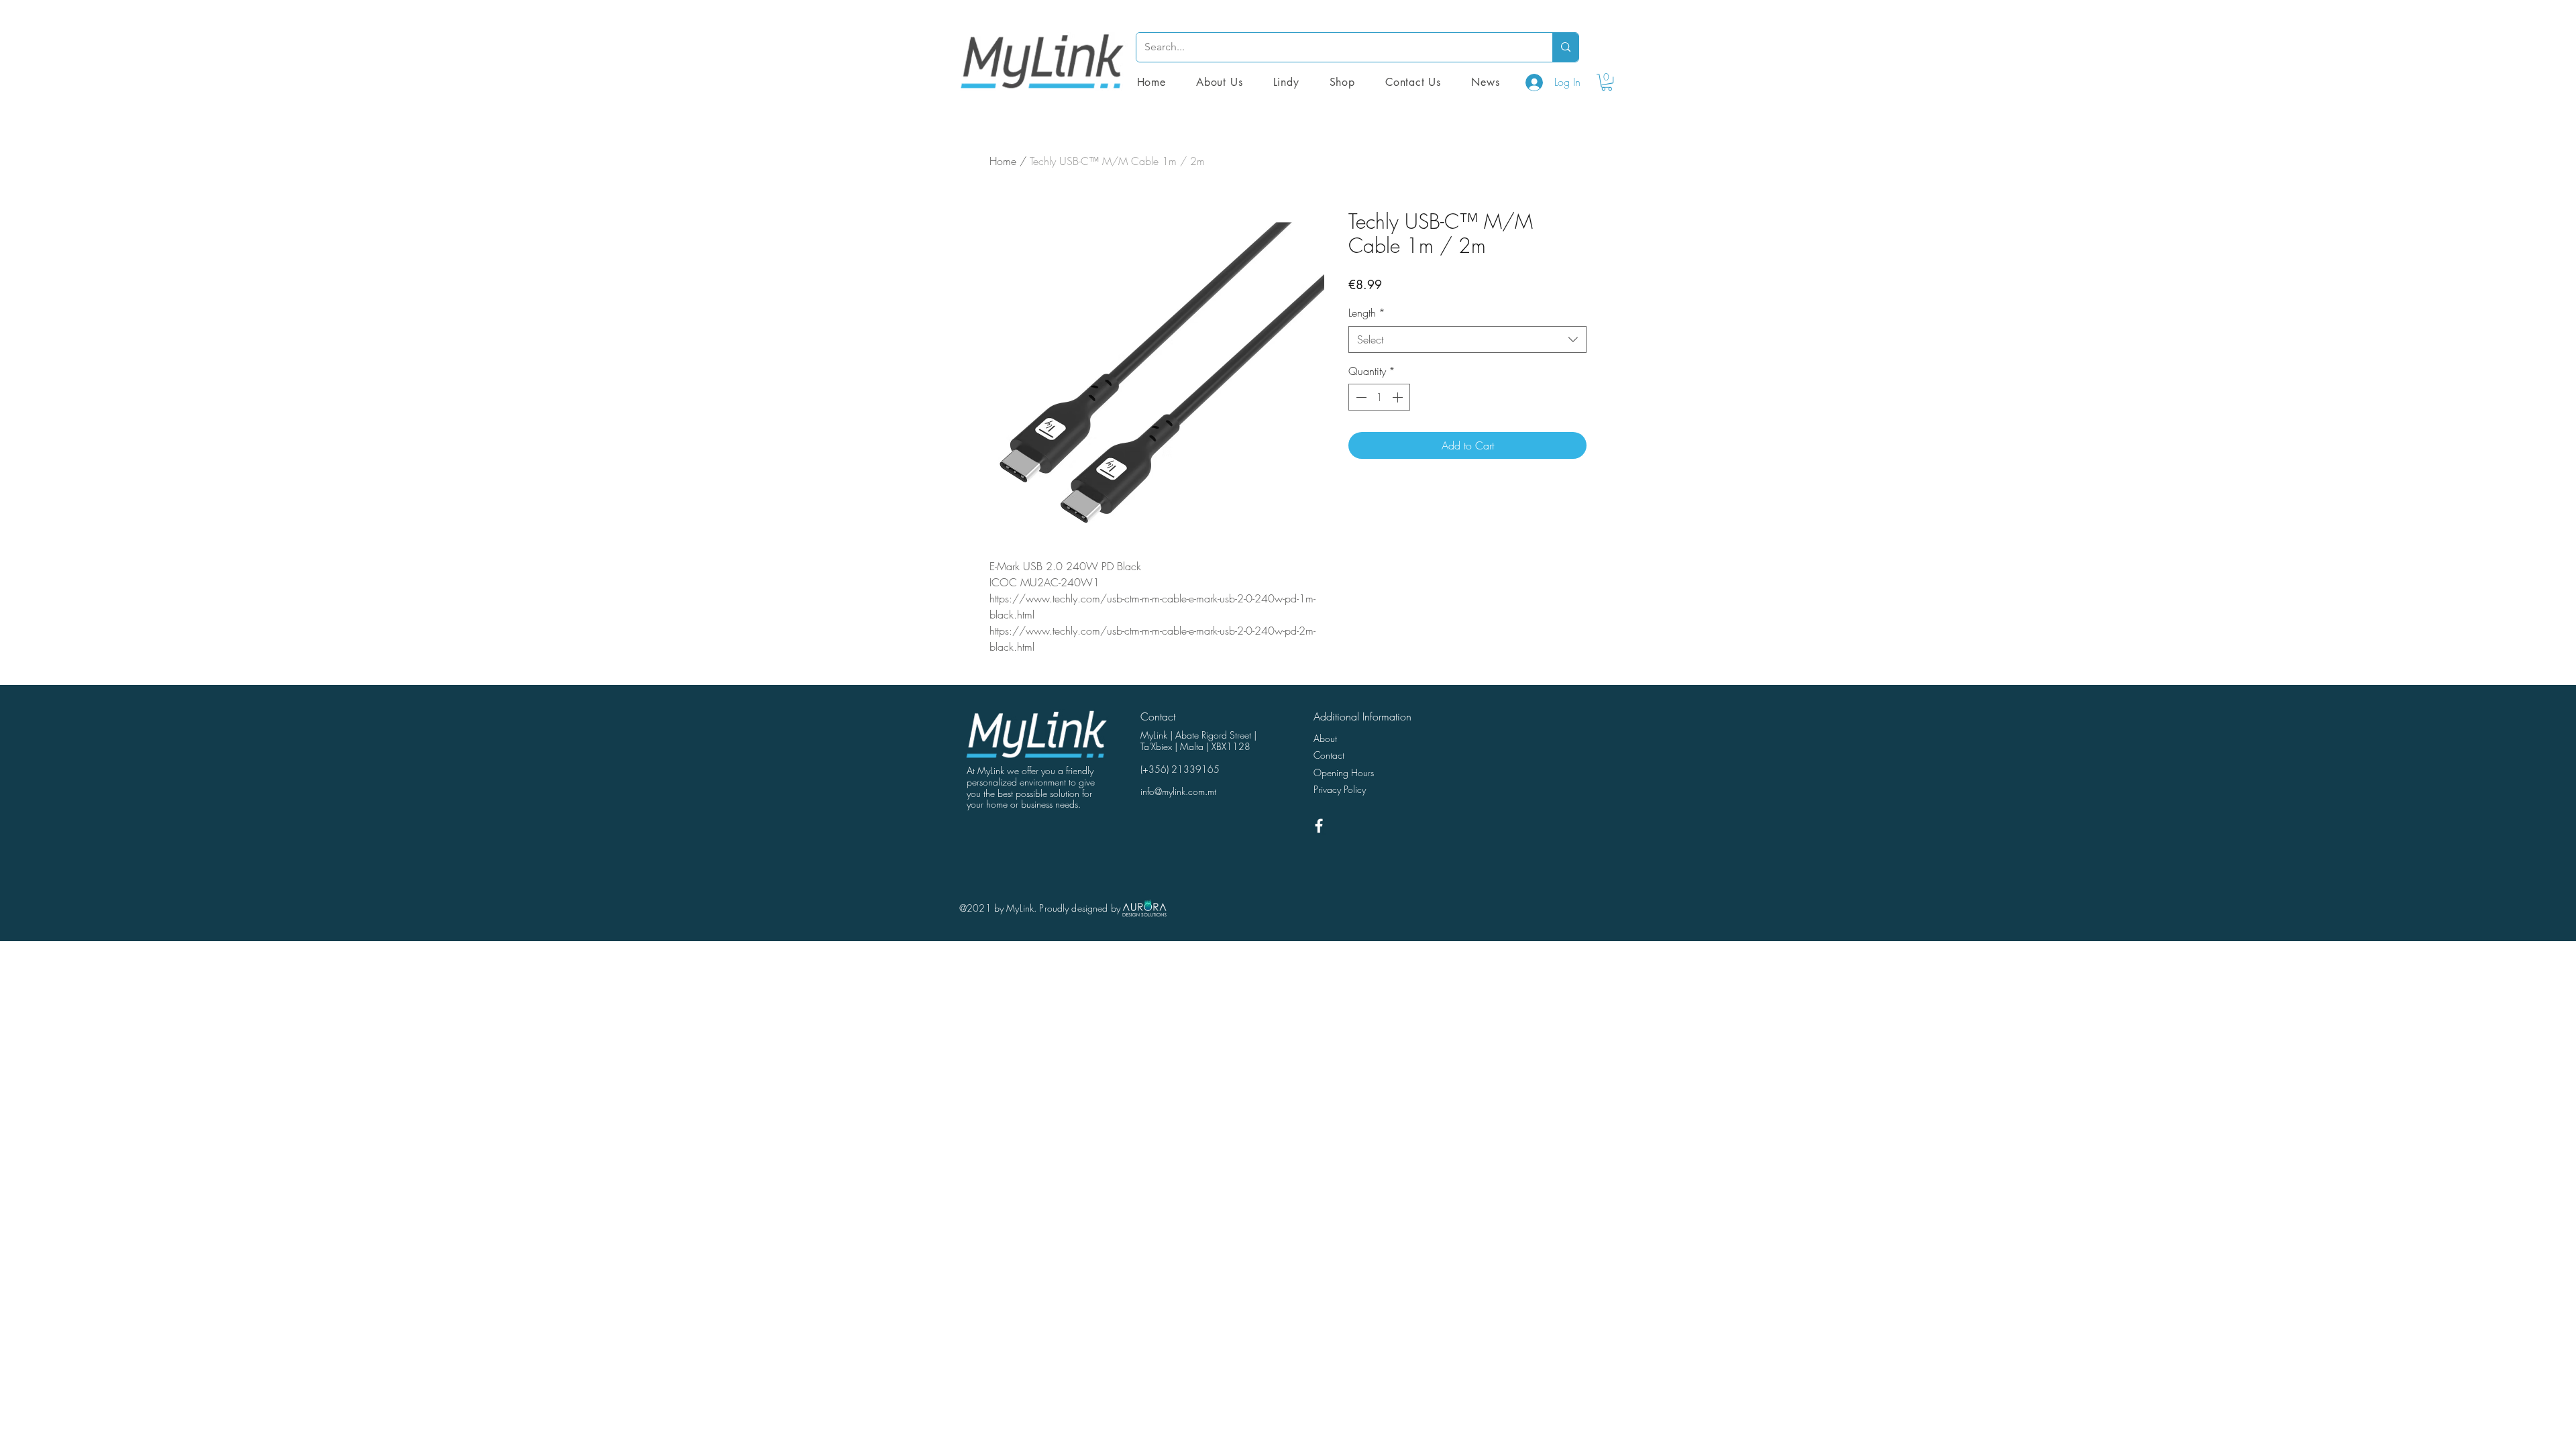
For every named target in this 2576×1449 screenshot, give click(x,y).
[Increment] (1399, 397)
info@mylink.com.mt (1178, 791)
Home (1003, 161)
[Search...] (1565, 47)
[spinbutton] (1379, 397)
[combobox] (1467, 339)
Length (1367, 313)
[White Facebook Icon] (1319, 826)
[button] (1342, 82)
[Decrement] (1360, 397)
